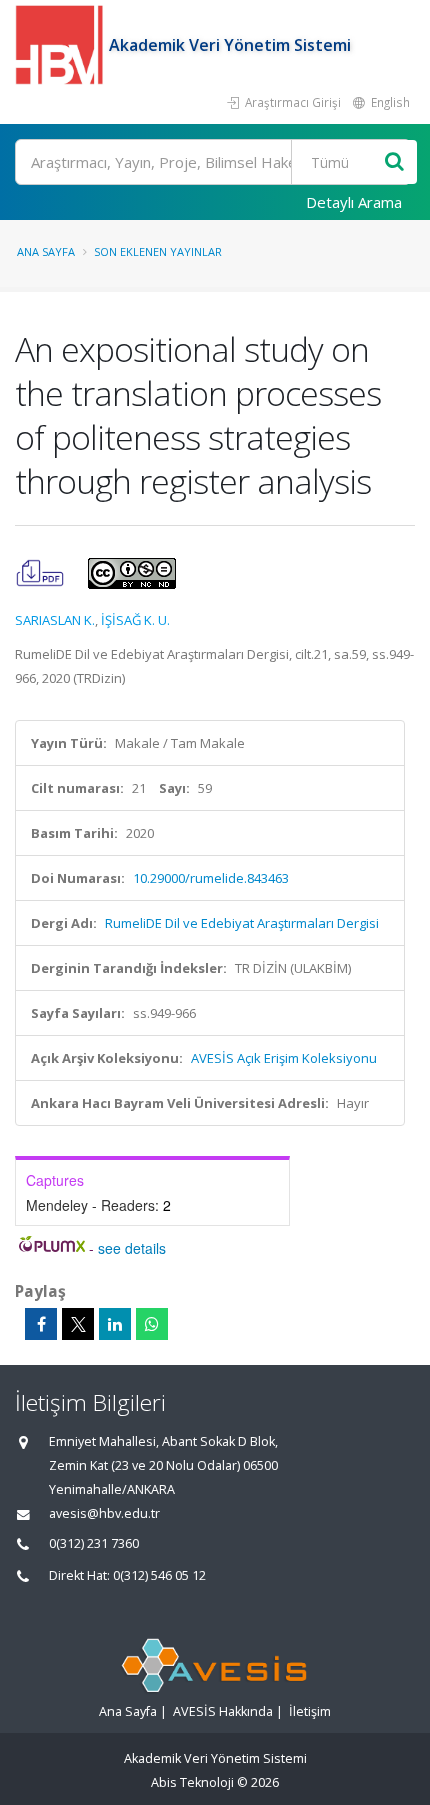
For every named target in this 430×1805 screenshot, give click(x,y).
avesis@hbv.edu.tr (104, 1513)
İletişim (310, 1711)
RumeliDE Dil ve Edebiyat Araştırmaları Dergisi (242, 923)
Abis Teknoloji (192, 1782)
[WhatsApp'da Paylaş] (152, 1324)
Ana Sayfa (46, 251)
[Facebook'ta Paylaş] (41, 1324)
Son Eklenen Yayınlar (158, 251)
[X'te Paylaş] (78, 1324)
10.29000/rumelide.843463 (211, 878)
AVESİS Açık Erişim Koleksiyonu (284, 1058)
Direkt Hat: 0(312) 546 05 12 (127, 1575)
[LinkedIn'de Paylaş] (115, 1324)
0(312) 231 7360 (94, 1543)
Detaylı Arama (354, 202)
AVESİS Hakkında (223, 1711)
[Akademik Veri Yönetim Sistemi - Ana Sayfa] (62, 45)
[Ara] (394, 162)
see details (132, 1248)
